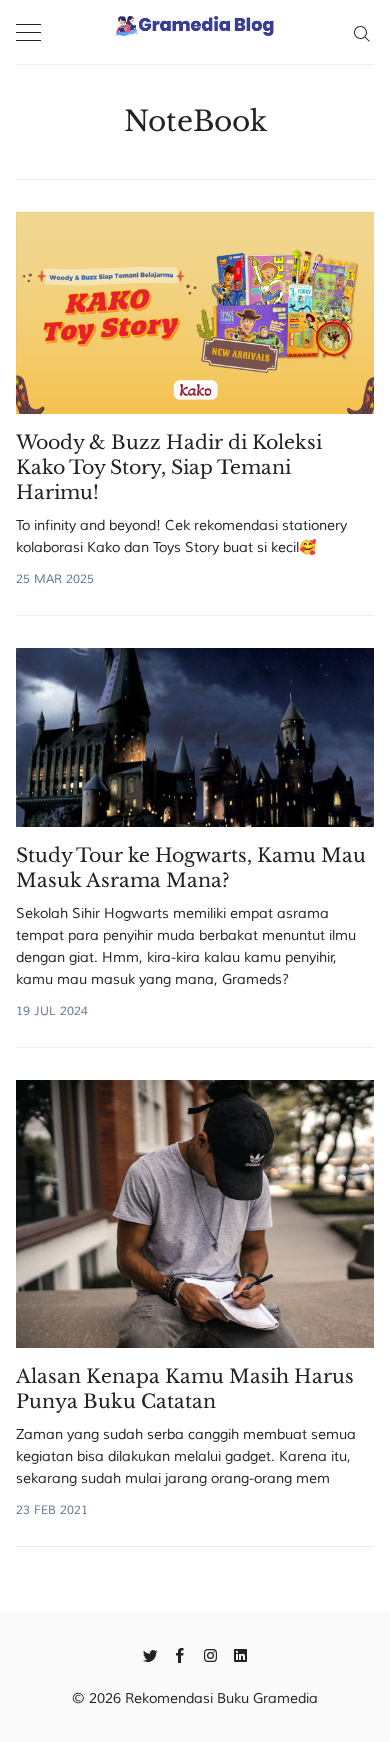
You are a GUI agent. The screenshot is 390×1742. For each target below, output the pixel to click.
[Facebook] (180, 1654)
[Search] (361, 32)
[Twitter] (150, 1654)
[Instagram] (210, 1654)
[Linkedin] (240, 1654)
